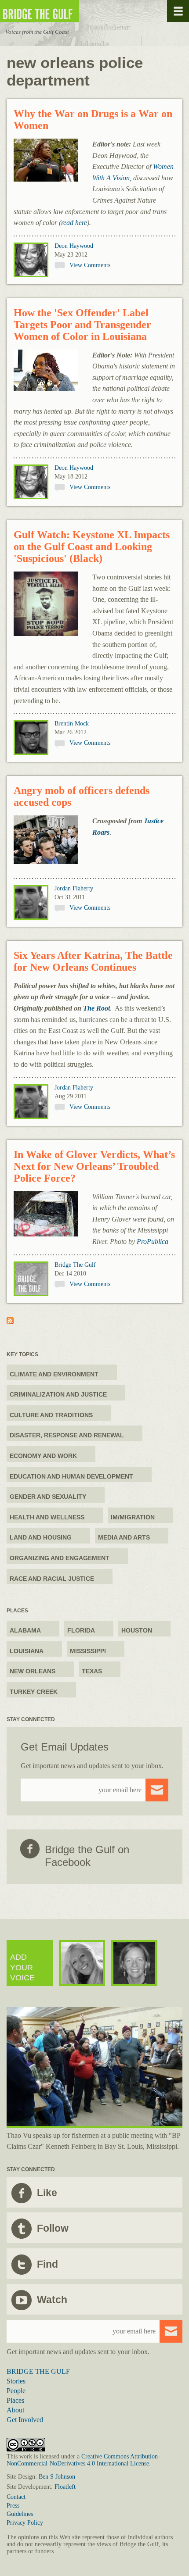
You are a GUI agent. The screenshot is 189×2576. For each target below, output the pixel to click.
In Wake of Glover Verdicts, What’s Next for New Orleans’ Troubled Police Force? (94, 1166)
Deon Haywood (74, 246)
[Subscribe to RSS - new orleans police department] (10, 1322)
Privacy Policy (25, 2523)
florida (81, 1630)
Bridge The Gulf (75, 1265)
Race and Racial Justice (52, 1579)
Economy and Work (43, 1456)
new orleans (33, 1671)
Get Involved (25, 2420)
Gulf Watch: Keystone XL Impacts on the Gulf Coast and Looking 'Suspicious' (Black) (92, 547)
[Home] (66, 11)
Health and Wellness (47, 1517)
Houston (137, 1630)
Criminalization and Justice (58, 1394)
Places (15, 2400)
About (15, 2410)
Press (13, 2506)
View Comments (90, 265)
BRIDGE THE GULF (38, 2371)
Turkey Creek (34, 1692)
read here (74, 223)
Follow (53, 2228)
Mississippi (88, 1651)
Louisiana (27, 1651)
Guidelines (20, 2514)
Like (47, 2193)
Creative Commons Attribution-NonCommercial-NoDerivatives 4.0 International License (83, 2460)
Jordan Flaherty (74, 888)
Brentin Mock (72, 723)
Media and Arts (124, 1537)
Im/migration (133, 1517)
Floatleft (65, 2487)
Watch (52, 2300)
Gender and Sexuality (48, 1497)
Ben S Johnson (57, 2477)
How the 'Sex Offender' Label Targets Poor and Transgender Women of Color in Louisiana (82, 325)
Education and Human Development (71, 1476)
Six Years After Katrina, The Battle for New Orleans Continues (93, 961)
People (16, 2391)
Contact (16, 2497)
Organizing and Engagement (60, 1558)
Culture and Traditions (51, 1415)
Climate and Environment (54, 1374)
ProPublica (153, 1242)
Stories (16, 2381)
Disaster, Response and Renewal (67, 1435)
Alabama (25, 1630)
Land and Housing (41, 1537)
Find (47, 2264)
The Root (96, 1008)
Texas (92, 1671)
